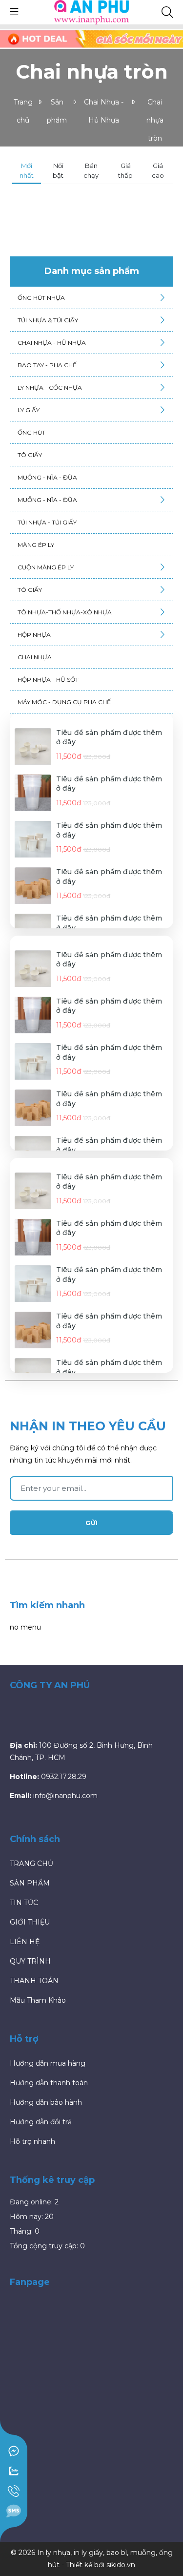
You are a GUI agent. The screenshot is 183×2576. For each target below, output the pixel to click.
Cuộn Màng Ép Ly (46, 567)
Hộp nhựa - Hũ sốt (48, 680)
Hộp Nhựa (34, 635)
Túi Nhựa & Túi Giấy (48, 320)
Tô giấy (30, 455)
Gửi (92, 1523)
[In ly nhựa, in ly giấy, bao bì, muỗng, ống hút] (92, 12)
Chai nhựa (35, 657)
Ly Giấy (29, 410)
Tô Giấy (30, 590)
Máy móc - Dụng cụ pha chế (64, 702)
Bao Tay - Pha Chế (47, 365)
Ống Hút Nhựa (41, 298)
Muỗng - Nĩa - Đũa (47, 477)
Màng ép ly (36, 545)
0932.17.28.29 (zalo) (86, 47)
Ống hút (31, 432)
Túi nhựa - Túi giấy (47, 522)
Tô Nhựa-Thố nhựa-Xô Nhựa (65, 612)
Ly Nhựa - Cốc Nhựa (50, 387)
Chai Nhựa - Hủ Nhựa (104, 111)
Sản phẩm (57, 111)
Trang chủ (23, 111)
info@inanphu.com (64, 35)
